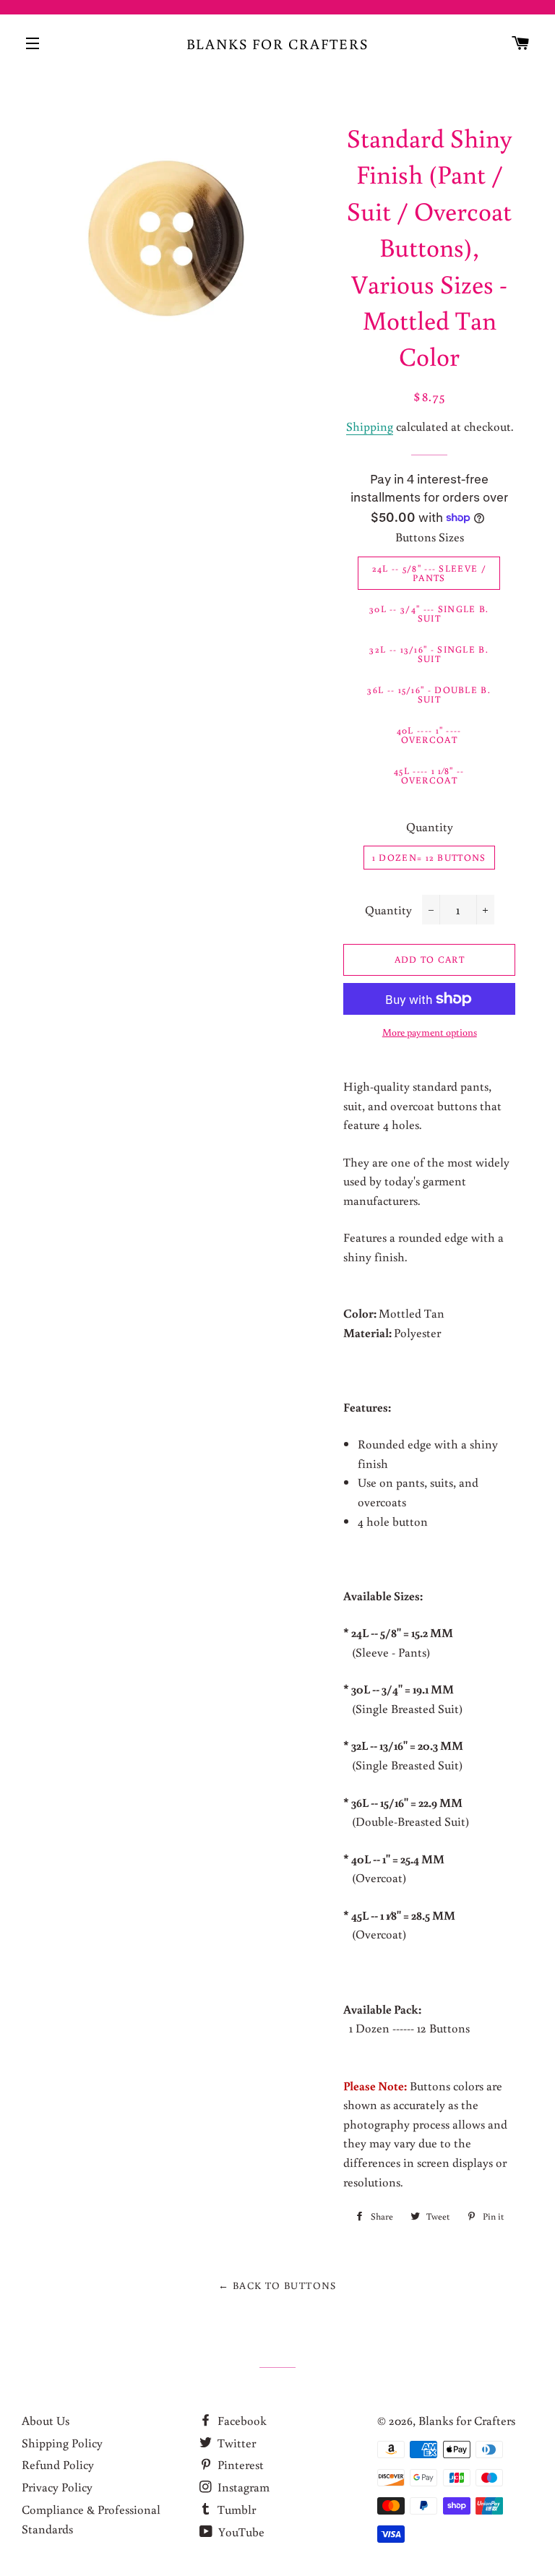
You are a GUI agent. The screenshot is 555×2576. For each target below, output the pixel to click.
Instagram (242, 2487)
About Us (46, 2420)
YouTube (240, 2532)
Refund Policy (58, 2464)
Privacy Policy (57, 2487)
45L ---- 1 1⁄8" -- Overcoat (429, 776)
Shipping (370, 426)
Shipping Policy (62, 2443)
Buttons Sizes (430, 537)
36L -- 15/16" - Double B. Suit (429, 695)
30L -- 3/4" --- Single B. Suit (429, 614)
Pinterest (239, 2464)
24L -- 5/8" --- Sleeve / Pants (429, 573)
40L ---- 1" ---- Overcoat (429, 735)
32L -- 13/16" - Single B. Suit (429, 654)
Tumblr (235, 2509)
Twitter (235, 2443)
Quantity (430, 827)
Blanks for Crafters (278, 43)
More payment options (430, 1032)
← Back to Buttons (277, 2285)
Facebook (241, 2420)
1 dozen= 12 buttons (429, 858)
